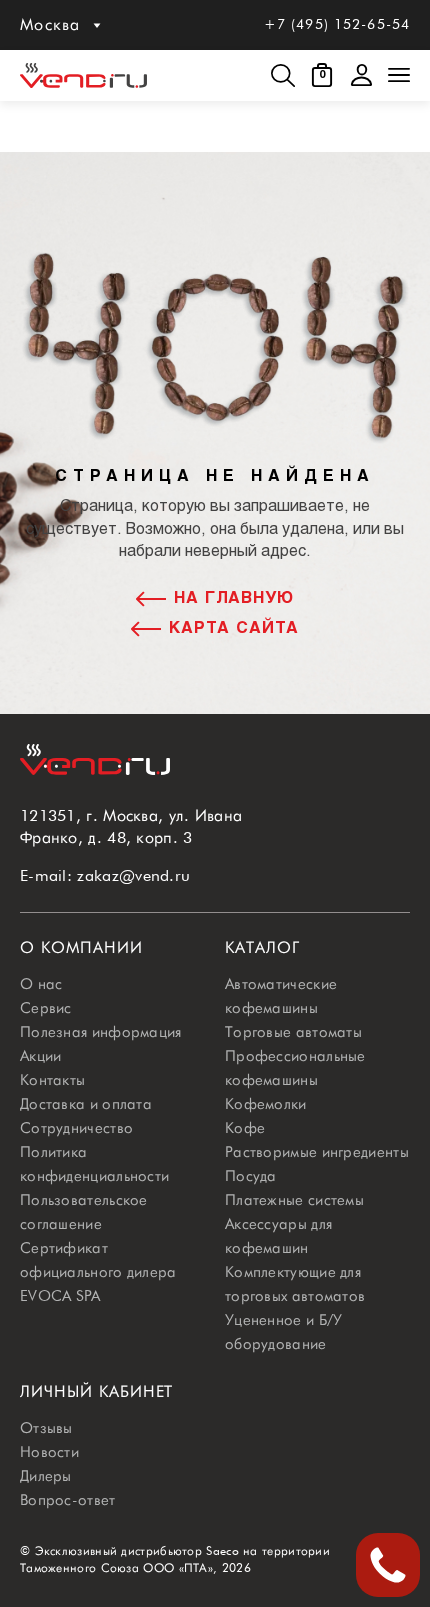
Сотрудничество (76, 1128)
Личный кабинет (96, 1391)
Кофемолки (266, 1104)
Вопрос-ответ (68, 1500)
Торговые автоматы (293, 1032)
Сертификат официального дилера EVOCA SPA (98, 1272)
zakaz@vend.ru (133, 875)
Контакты (52, 1080)
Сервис (46, 1008)
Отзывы (46, 1428)
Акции (41, 1056)
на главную (234, 598)
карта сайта (234, 628)
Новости (49, 1452)
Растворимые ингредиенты (317, 1152)
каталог (262, 947)
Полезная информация (101, 1032)
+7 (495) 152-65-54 (337, 24)
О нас (41, 984)
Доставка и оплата (86, 1104)
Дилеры (46, 1476)
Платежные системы (294, 1200)
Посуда (251, 1176)
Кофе (245, 1128)
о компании (81, 947)
